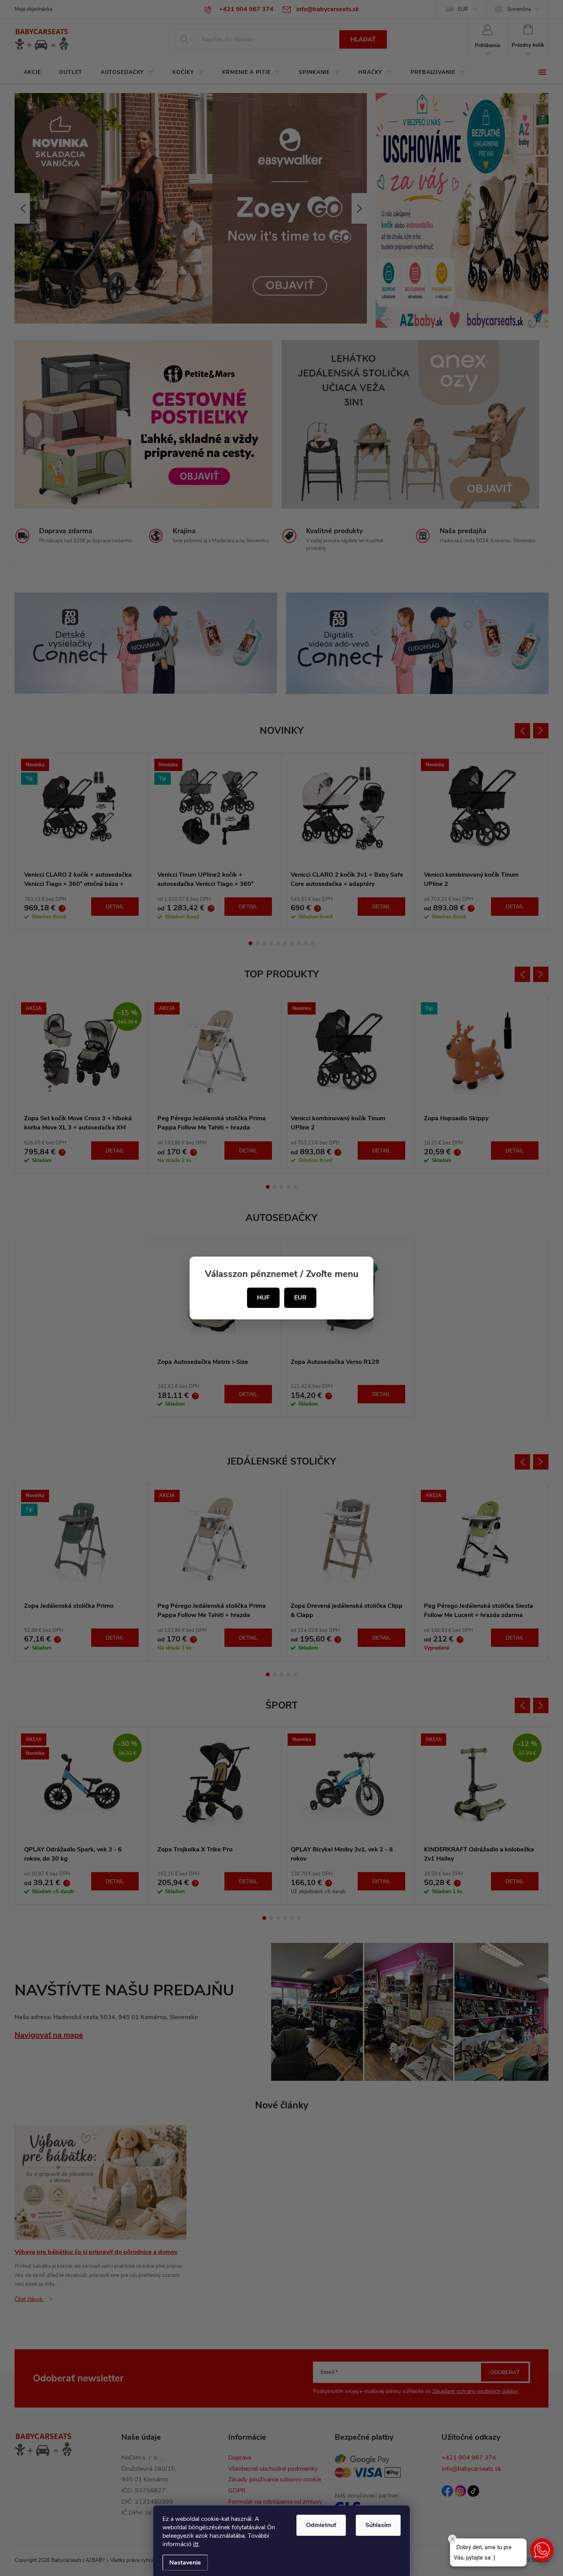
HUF (263, 1298)
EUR (300, 1298)
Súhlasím (378, 2525)
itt (196, 2544)
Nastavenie (185, 2563)
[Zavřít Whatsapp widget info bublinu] (452, 2539)
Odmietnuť (321, 2525)
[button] (542, 2550)
